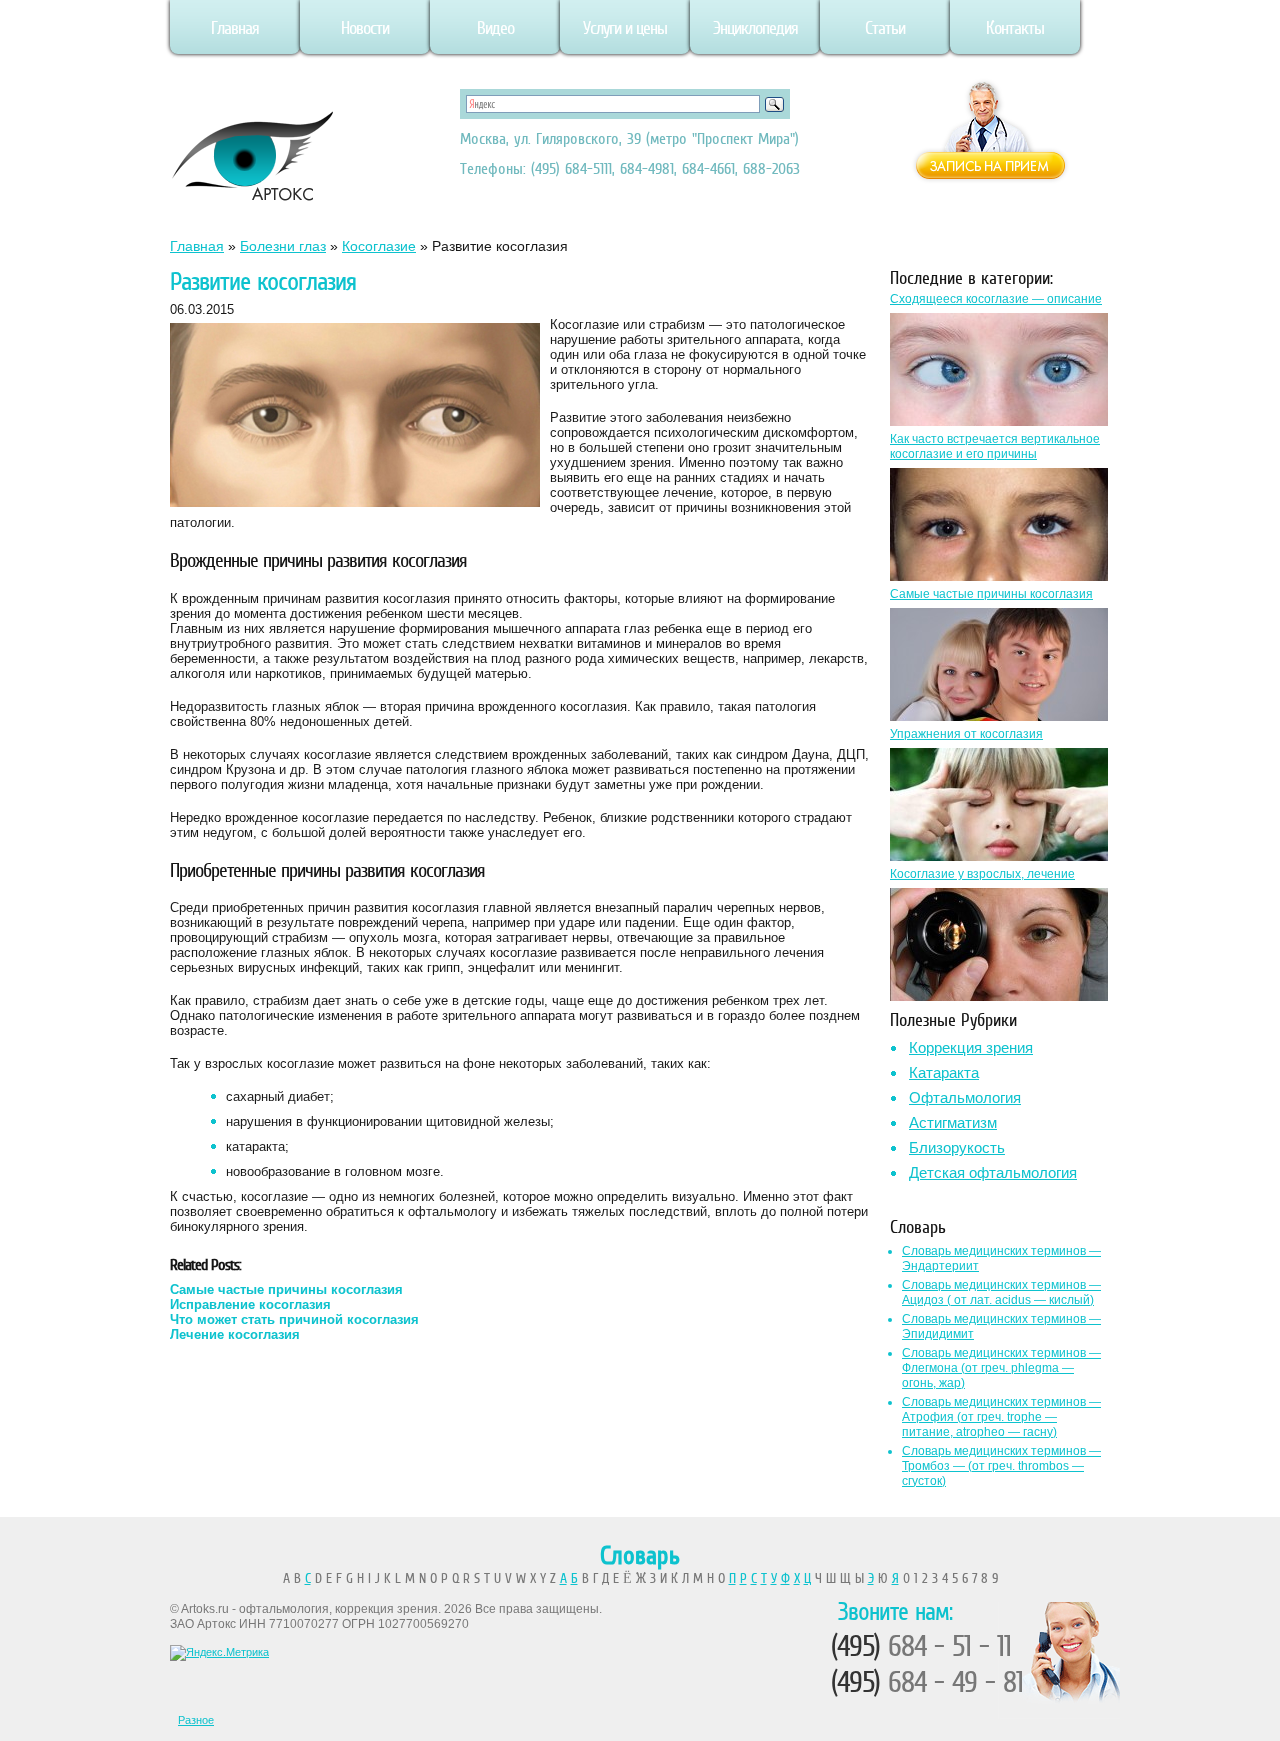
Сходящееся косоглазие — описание (996, 299)
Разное (196, 1720)
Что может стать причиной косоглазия (294, 1319)
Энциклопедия (755, 28)
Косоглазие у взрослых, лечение (982, 874)
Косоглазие (379, 246)
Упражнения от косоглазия (966, 734)
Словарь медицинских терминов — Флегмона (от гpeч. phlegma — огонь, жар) (1001, 1368)
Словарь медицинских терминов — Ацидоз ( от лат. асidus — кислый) (1001, 1292)
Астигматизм (953, 1122)
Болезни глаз (283, 246)
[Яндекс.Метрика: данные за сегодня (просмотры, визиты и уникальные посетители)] (219, 1653)
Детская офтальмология (993, 1172)
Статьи (885, 28)
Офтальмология (965, 1097)
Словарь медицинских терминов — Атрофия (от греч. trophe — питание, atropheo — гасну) (1001, 1417)
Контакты (1015, 28)
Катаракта (944, 1072)
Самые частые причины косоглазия (286, 1289)
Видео (495, 28)
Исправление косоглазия (250, 1304)
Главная (235, 28)
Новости (365, 28)
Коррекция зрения (971, 1047)
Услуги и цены (625, 28)
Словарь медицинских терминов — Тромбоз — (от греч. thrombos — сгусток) (1001, 1466)
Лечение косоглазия (235, 1334)
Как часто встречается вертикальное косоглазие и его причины (995, 446)
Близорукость (957, 1147)
